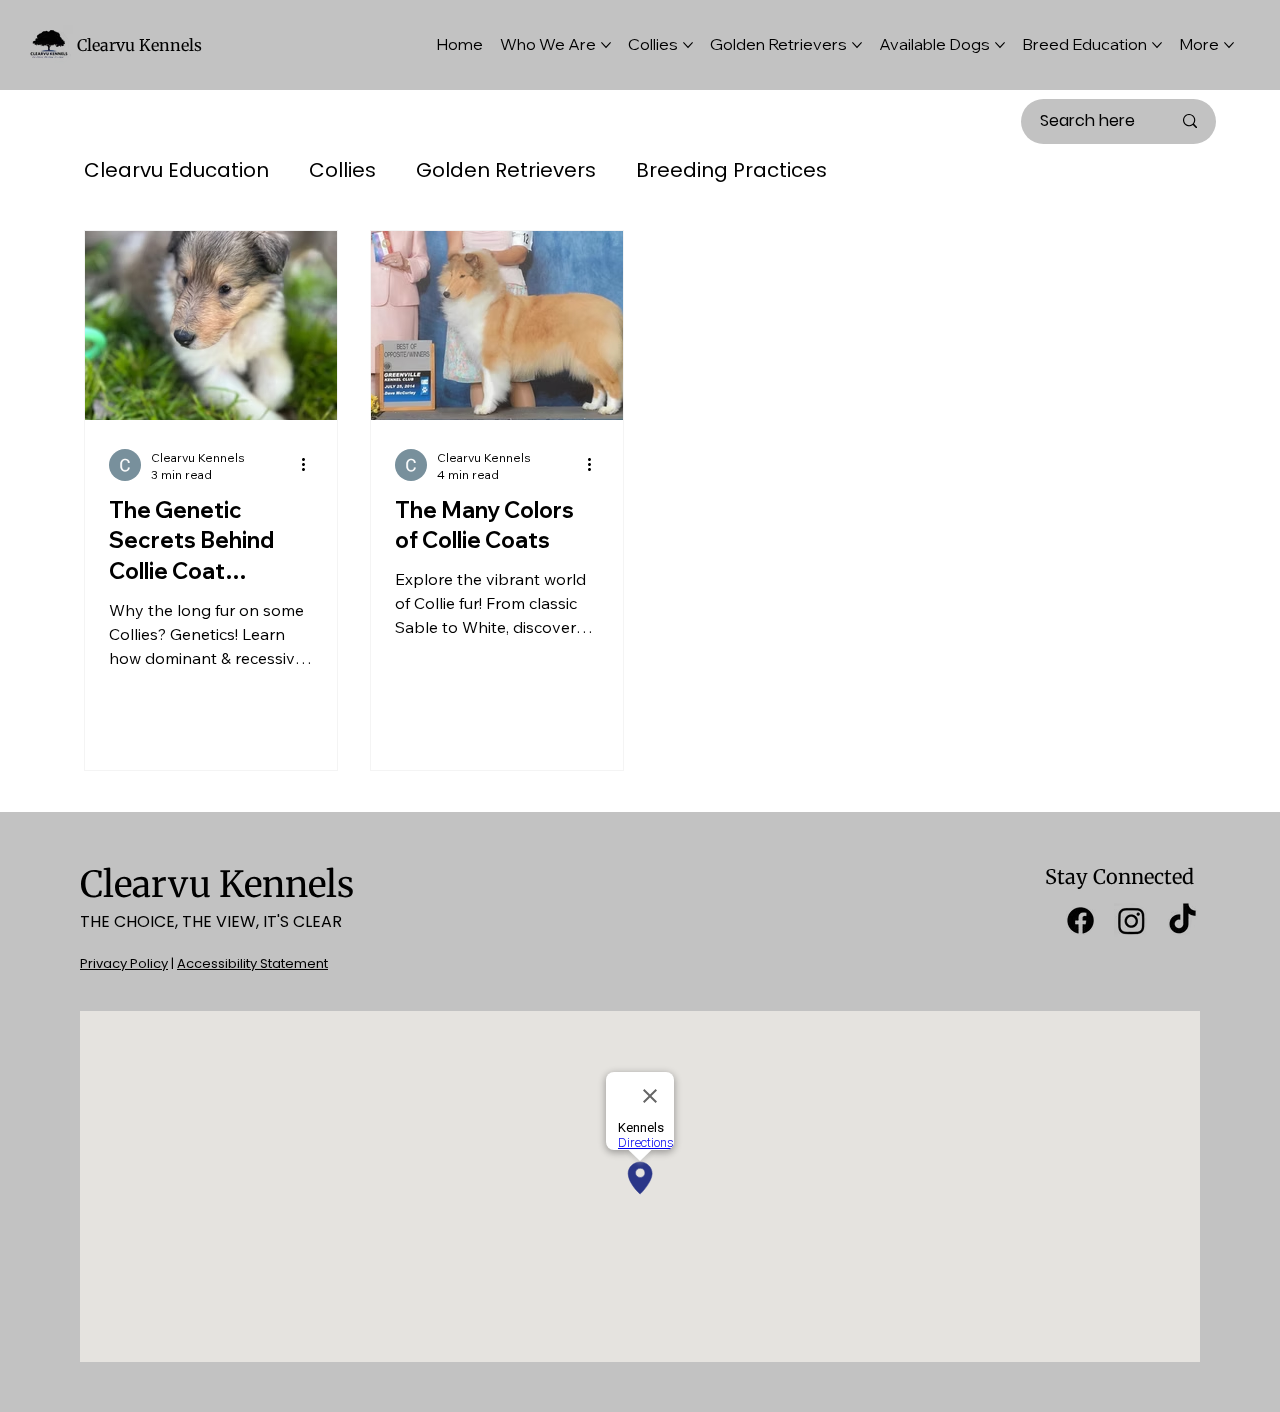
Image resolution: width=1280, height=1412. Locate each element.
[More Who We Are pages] (606, 45)
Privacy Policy (124, 963)
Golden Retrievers (506, 170)
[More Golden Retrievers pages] (857, 45)
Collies (342, 170)
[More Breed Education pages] (1157, 45)
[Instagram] (1131, 920)
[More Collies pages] (688, 45)
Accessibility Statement (252, 963)
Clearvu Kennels (139, 45)
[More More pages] (1229, 45)
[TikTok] (1182, 920)
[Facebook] (1080, 920)
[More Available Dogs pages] (1000, 45)
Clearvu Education (176, 170)
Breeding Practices (731, 170)
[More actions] (310, 465)
